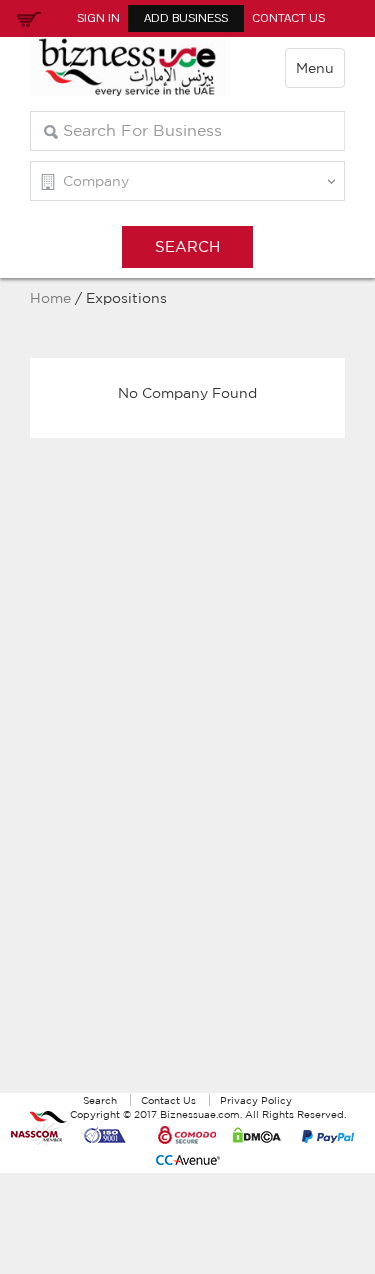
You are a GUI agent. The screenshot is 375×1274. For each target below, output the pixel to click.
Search (100, 1100)
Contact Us (288, 18)
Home (50, 298)
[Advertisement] (188, 788)
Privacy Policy (256, 1100)
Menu (315, 68)
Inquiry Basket (26, 18)
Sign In (98, 18)
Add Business (186, 18)
